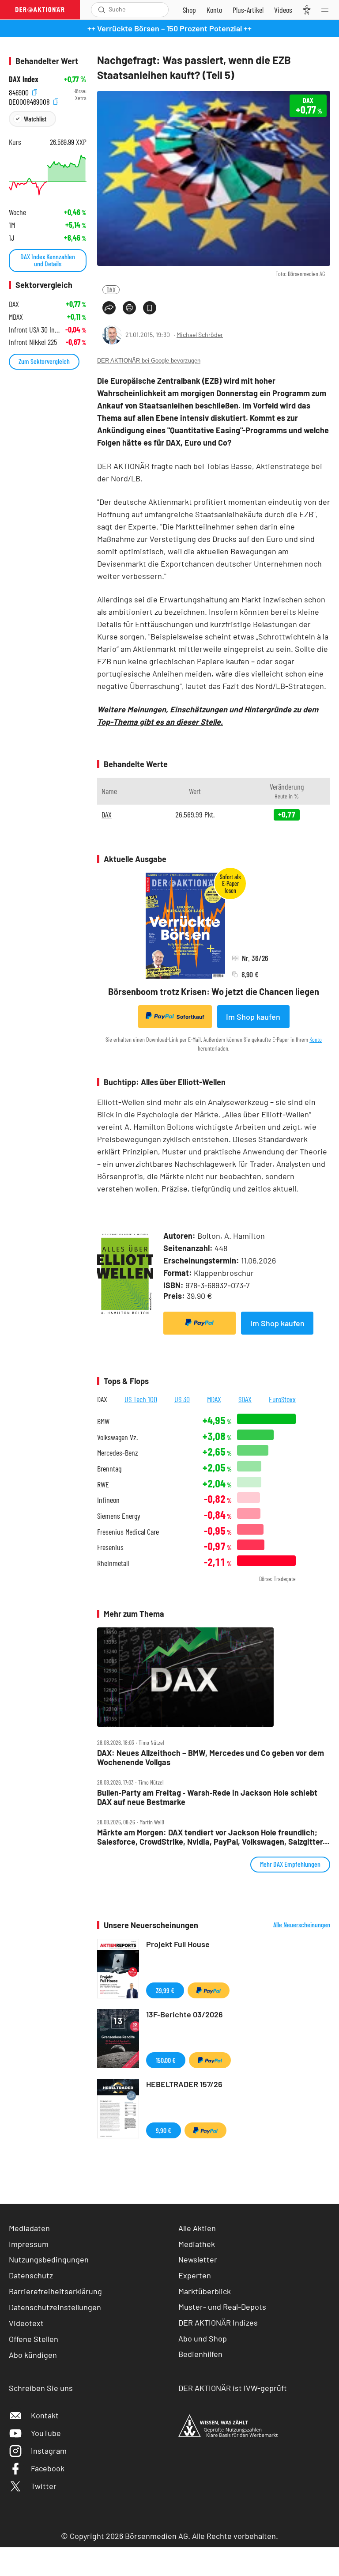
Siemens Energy (119, 1516)
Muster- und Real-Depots (222, 2307)
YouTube (46, 2433)
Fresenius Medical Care (128, 1532)
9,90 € (164, 2130)
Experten (195, 2275)
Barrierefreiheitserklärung (55, 2291)
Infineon (108, 1500)
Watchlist (35, 119)
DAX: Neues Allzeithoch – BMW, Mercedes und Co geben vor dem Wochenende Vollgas (211, 1757)
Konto (316, 1039)
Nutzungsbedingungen (49, 2259)
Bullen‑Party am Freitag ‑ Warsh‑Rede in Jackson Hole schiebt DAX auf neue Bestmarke (207, 1797)
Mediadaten (29, 2228)
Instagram (49, 2451)
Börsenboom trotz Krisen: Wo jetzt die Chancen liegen (214, 991)
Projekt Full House (178, 1944)
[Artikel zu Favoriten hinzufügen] (150, 308)
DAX (111, 289)
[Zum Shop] (189, 10)
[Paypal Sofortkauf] (200, 1323)
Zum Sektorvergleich (44, 361)
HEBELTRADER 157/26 (184, 2084)
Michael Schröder (200, 335)
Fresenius (110, 1547)
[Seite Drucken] (129, 308)
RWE (103, 1485)
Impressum (29, 2244)
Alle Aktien (197, 2228)
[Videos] (283, 10)
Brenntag (109, 1469)
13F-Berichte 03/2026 (185, 2014)
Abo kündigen (33, 2355)
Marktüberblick (205, 2291)
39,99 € (165, 1990)
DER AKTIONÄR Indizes (218, 2323)
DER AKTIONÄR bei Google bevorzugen (149, 361)
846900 (20, 91)
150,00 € (166, 2060)
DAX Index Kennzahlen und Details (48, 260)
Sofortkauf (190, 1017)
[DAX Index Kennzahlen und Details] (48, 175)
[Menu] (328, 10)
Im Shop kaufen (253, 1017)
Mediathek (197, 2244)
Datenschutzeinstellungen (55, 2307)
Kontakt (45, 2415)
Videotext (26, 2323)
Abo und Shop (203, 2338)
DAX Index (24, 79)
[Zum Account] (214, 10)
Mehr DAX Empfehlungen (290, 1864)
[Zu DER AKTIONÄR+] (248, 10)
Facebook (48, 2468)
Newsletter (198, 2259)
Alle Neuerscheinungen (302, 1925)
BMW (103, 1421)
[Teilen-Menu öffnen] (109, 308)
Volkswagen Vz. (117, 1437)
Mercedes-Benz (118, 1453)
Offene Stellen (34, 2339)
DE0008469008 (30, 100)
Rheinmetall (113, 1563)
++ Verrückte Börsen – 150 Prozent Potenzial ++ (169, 28)
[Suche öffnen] (102, 10)
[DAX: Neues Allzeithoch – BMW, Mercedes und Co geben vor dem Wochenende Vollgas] (214, 1677)
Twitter (44, 2486)
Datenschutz (31, 2275)
